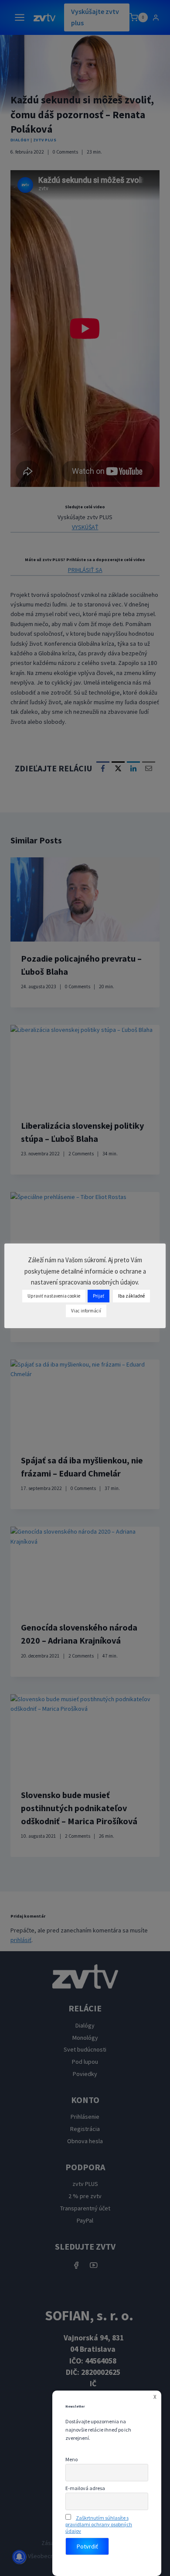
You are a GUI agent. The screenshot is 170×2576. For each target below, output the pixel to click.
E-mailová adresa (85, 2488)
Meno (71, 2459)
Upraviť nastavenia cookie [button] (54, 1296)
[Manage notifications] (19, 2557)
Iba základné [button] (131, 1296)
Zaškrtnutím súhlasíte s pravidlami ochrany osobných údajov (99, 2524)
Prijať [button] (99, 1296)
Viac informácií (86, 1311)
